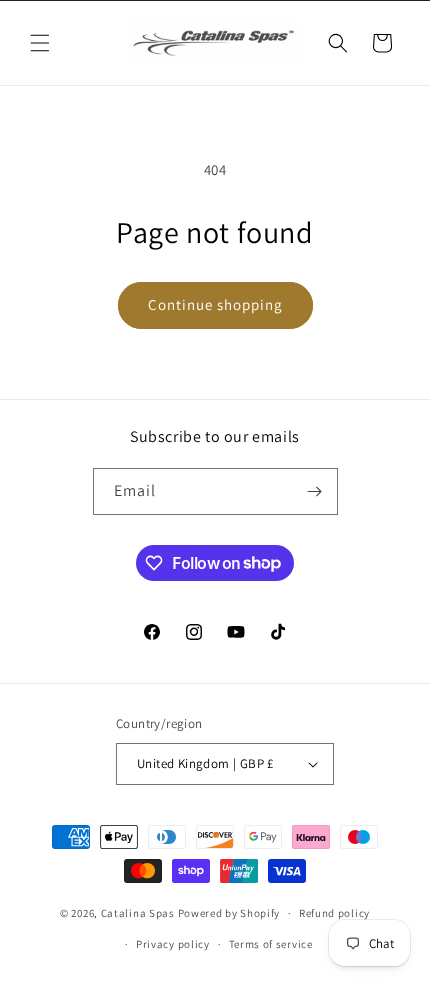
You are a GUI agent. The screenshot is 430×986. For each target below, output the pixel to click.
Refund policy (334, 913)
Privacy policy (173, 944)
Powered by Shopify (229, 913)
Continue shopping (215, 304)
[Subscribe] (315, 491)
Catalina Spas (138, 913)
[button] (40, 43)
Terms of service (271, 944)
